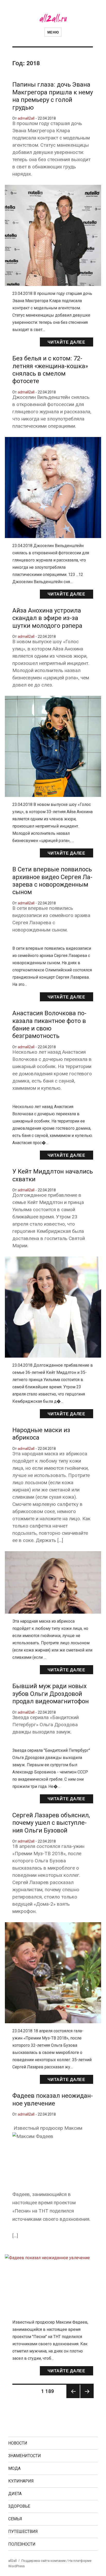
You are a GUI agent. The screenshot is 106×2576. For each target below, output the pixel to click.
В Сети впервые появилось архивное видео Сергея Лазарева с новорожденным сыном (52, 881)
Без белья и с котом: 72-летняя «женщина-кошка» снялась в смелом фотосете (50, 370)
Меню (53, 32)
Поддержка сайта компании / (45, 2561)
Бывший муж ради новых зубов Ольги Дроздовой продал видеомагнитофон (51, 1694)
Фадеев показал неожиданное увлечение (53, 2099)
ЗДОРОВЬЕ (19, 2506)
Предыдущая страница (73, 2398)
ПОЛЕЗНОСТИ (22, 2544)
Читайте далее (67, 342)
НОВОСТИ (18, 2443)
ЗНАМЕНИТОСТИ (25, 2456)
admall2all (26, 118)
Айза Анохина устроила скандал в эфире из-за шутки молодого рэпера (47, 618)
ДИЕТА (15, 2494)
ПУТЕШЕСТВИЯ (23, 2532)
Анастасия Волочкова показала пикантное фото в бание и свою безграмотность (49, 1025)
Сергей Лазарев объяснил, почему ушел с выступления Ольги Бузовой (51, 1823)
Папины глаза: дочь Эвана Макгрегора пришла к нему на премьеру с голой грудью (53, 96)
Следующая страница (87, 2398)
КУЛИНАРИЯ (21, 2481)
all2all (12, 2561)
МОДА (14, 2468)
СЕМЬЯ (15, 2519)
